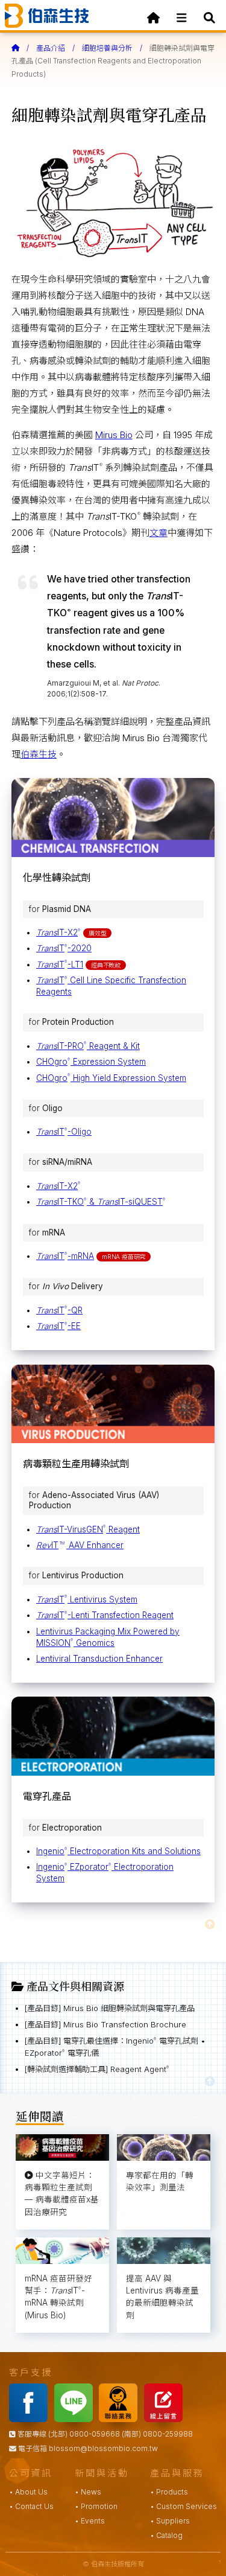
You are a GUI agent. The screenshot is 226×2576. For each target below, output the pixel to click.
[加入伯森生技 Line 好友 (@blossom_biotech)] (76, 2419)
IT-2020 (64, 948)
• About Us (28, 2492)
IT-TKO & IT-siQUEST (101, 1202)
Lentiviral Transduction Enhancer (99, 1659)
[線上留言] (166, 2419)
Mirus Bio (114, 435)
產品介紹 (51, 48)
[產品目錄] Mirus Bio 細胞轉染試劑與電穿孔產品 (110, 2008)
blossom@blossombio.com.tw (103, 2448)
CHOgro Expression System (91, 1062)
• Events (90, 2521)
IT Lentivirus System (87, 1599)
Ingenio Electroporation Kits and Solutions (118, 1851)
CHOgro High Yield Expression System (111, 1078)
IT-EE (58, 1326)
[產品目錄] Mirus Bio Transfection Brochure (105, 2024)
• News (88, 2492)
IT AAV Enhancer (80, 1545)
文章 (159, 533)
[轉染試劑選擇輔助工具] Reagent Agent (97, 2069)
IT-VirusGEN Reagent (88, 1529)
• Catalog (166, 2535)
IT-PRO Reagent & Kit (88, 1046)
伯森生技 (39, 754)
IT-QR (59, 1310)
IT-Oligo (64, 1132)
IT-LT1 (60, 964)
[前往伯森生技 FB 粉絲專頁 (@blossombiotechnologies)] (31, 2419)
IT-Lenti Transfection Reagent (105, 1615)
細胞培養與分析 (107, 48)
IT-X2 (58, 933)
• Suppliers (170, 2521)
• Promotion (96, 2506)
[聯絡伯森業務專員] (121, 2419)
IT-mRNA (65, 1256)
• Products (169, 2492)
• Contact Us (31, 2506)
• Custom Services (184, 2506)
